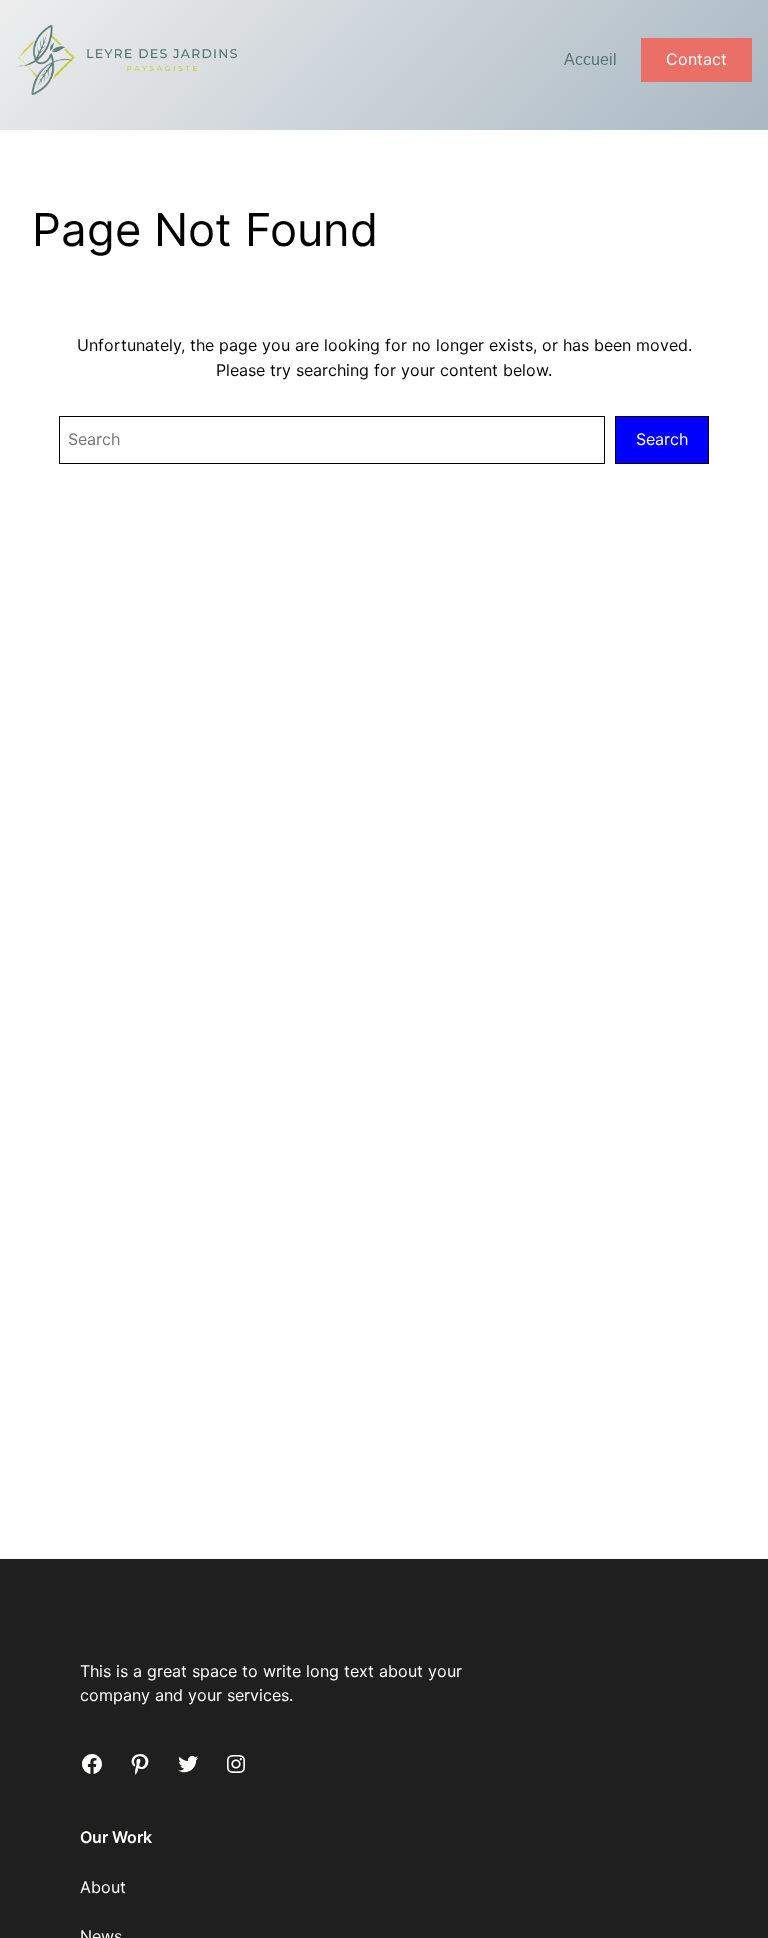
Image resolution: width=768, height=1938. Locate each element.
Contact (696, 59)
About (103, 1887)
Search (662, 439)
